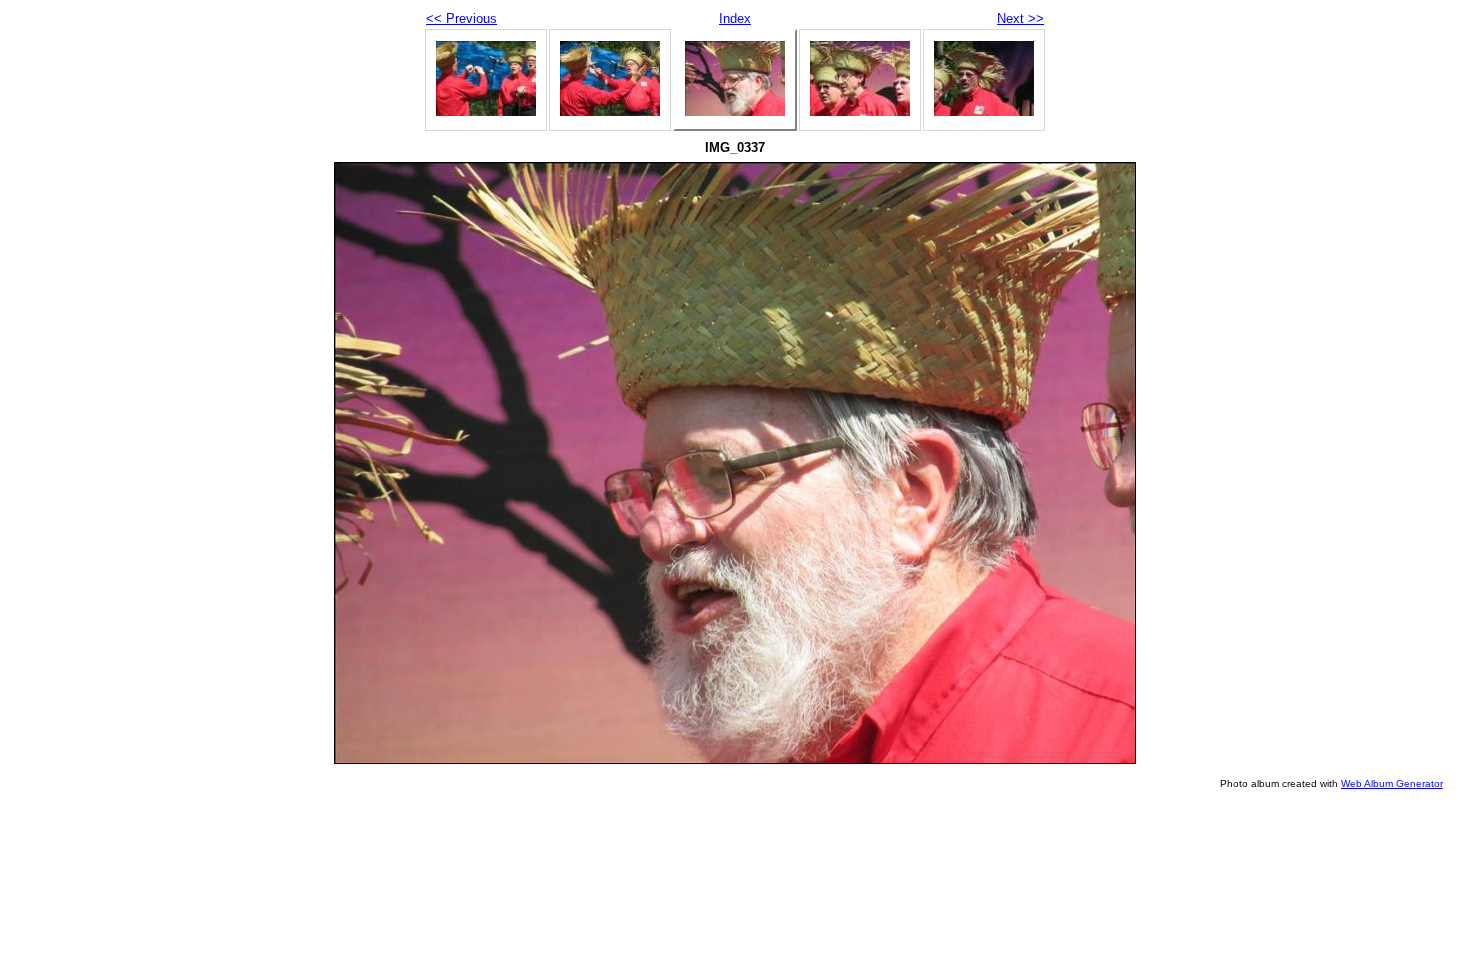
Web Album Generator (1392, 783)
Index (735, 18)
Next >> (1020, 18)
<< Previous (461, 18)
